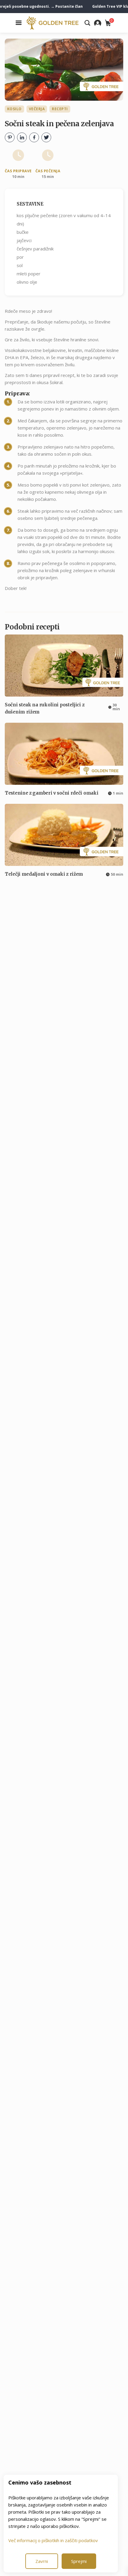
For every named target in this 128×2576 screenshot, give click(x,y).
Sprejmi (79, 2561)
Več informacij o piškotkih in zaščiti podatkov (53, 2540)
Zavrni (42, 2561)
